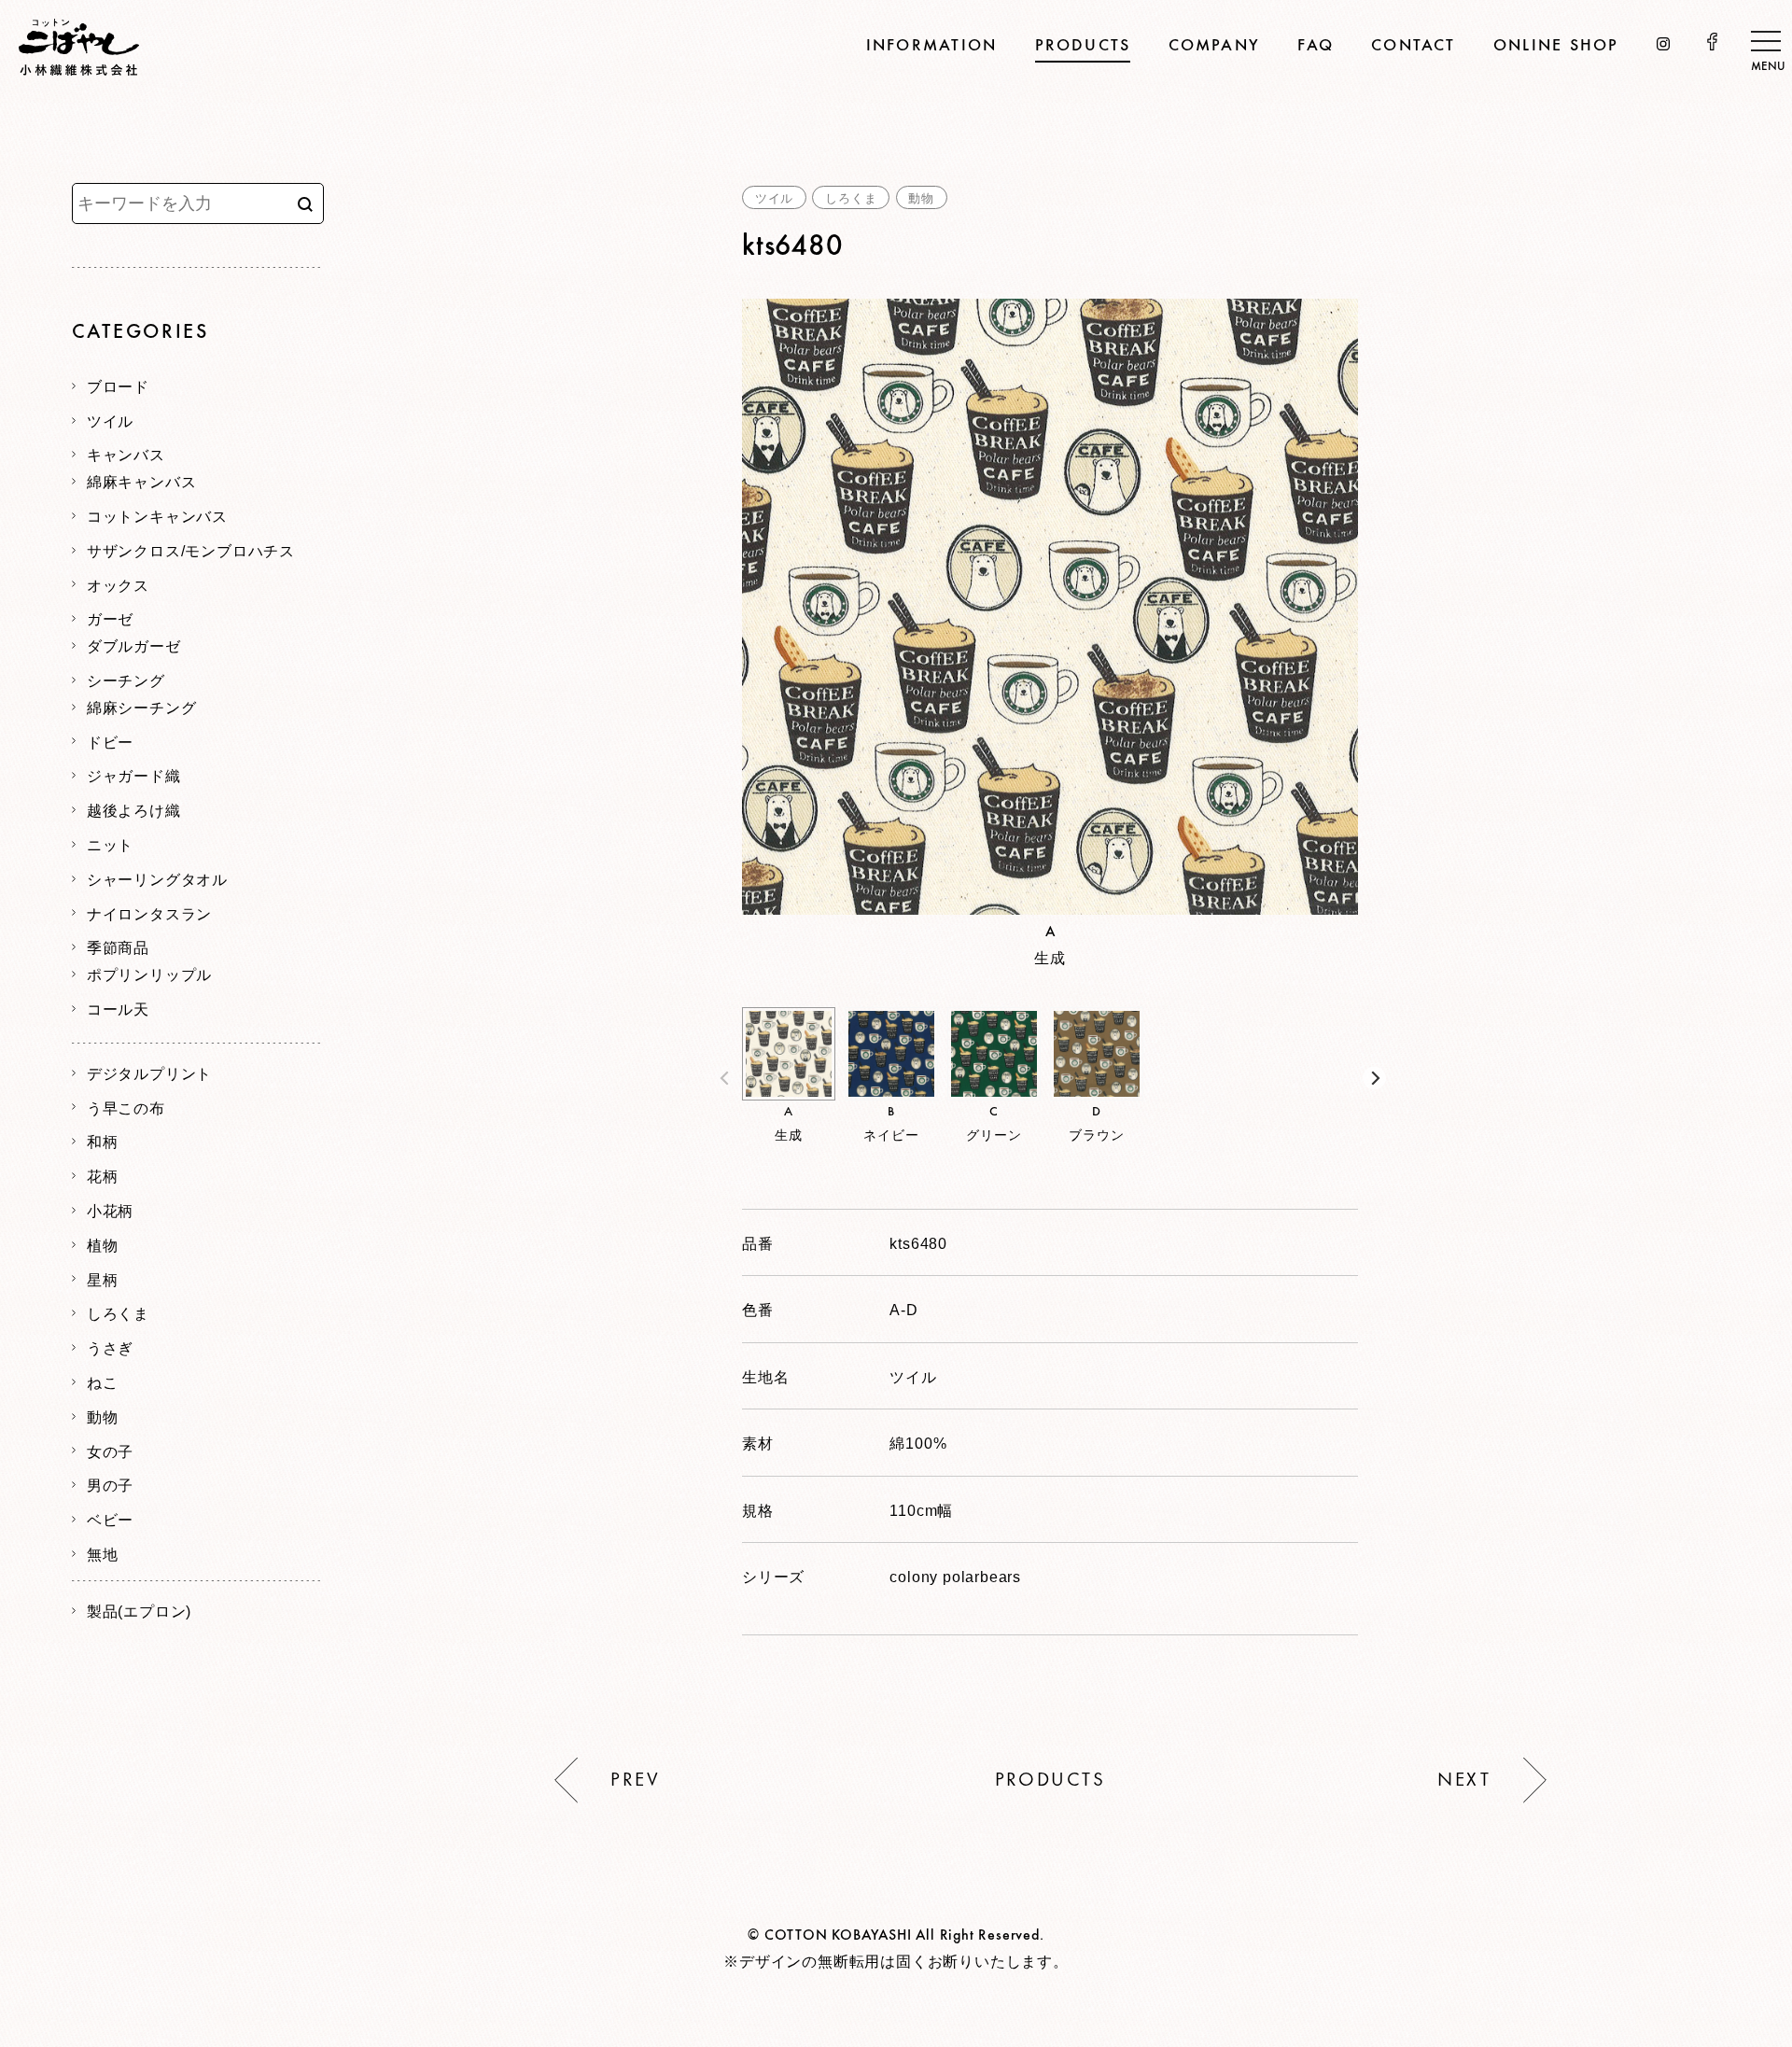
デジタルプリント (149, 1073)
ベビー (110, 1519)
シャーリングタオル (157, 878)
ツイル (774, 197)
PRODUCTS (1083, 46)
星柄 (103, 1279)
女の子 (110, 1451)
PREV (635, 1781)
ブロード (118, 386)
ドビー (110, 741)
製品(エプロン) (139, 1610)
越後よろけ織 (134, 809)
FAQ (1316, 46)
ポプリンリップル (149, 974)
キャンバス (126, 454)
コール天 (118, 1008)
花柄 (103, 1175)
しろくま (851, 197)
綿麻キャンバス (142, 481)
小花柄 (110, 1210)
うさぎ (110, 1347)
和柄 (103, 1141)
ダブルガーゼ (134, 645)
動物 (921, 197)
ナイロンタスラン (149, 913)
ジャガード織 (134, 775)
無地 (103, 1553)
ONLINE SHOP (1556, 46)
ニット (110, 844)
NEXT (1464, 1781)
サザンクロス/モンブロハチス (191, 550)
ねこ (103, 1381)
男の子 (110, 1484)
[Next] (1374, 1079)
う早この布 (126, 1107)
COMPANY (1214, 46)
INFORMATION (931, 46)
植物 (103, 1244)
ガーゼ (110, 618)
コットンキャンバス (157, 515)
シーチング (126, 680)
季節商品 (118, 946)
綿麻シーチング (142, 707)
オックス (118, 584)
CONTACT (1413, 46)
